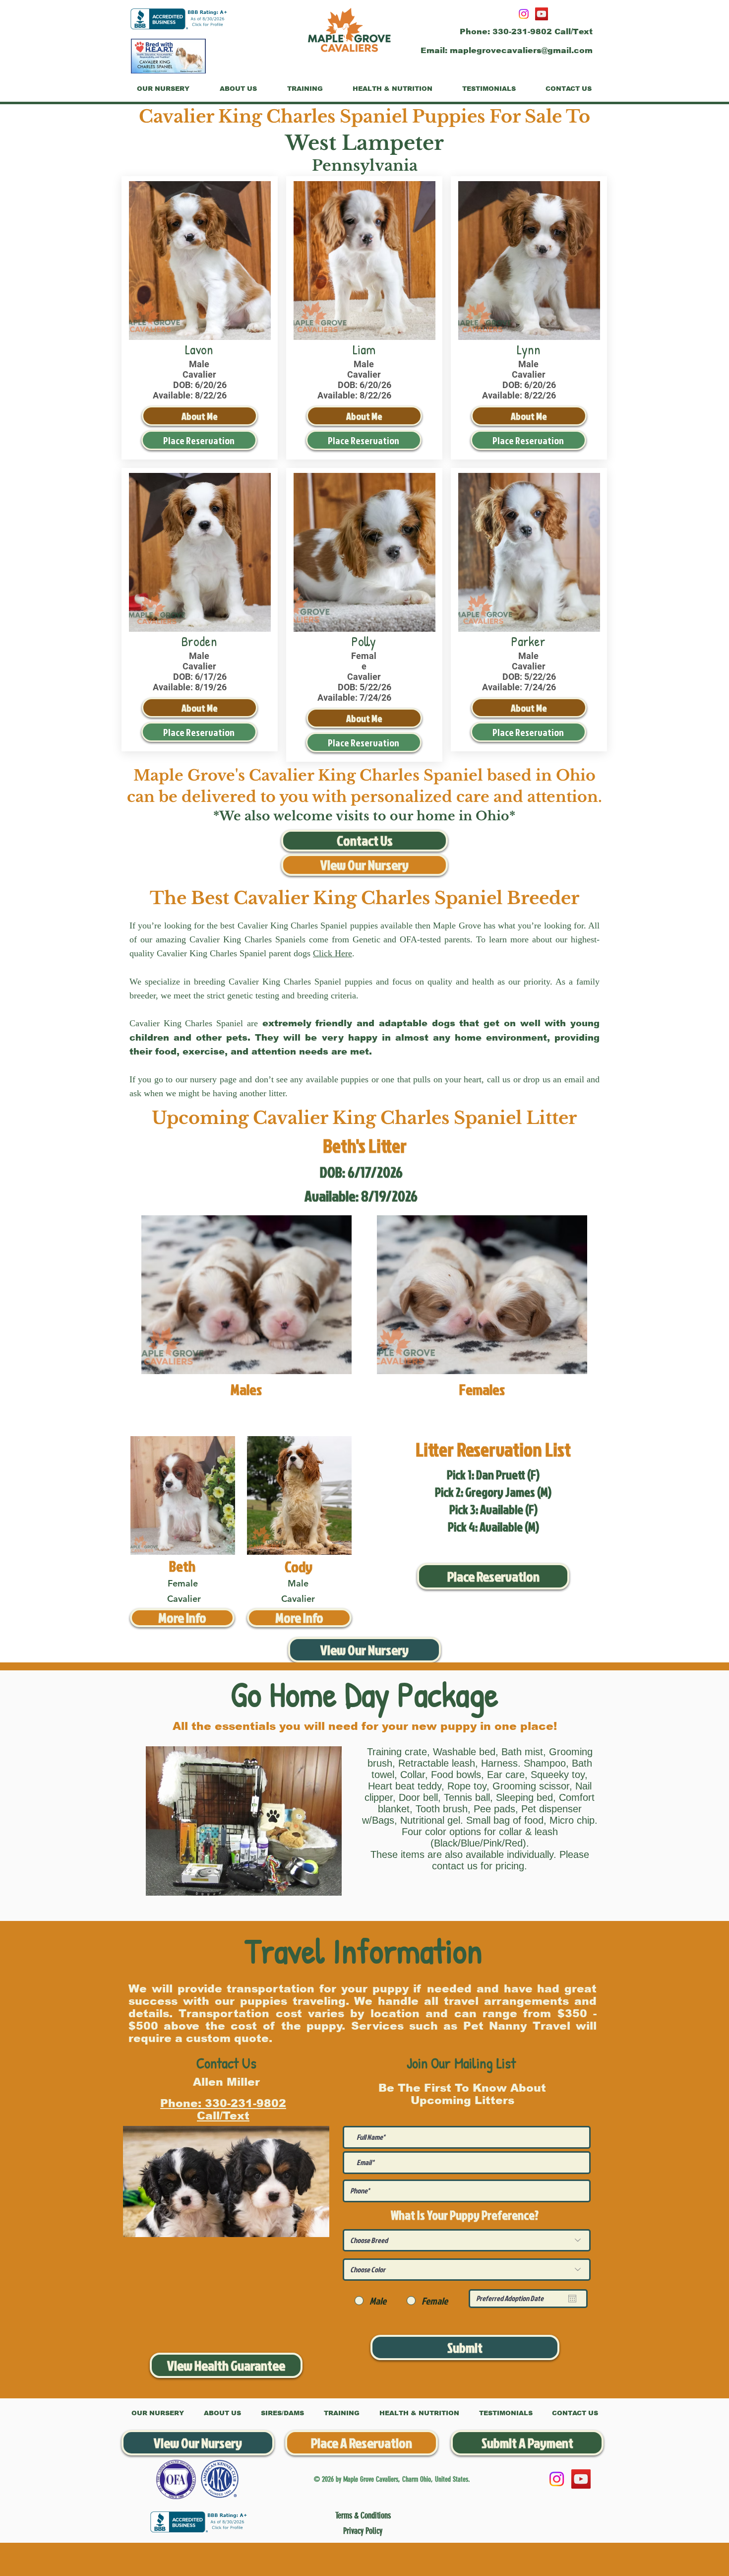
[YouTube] (542, 14)
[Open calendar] (572, 2299)
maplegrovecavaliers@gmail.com (521, 50)
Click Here (333, 953)
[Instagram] (524, 14)
